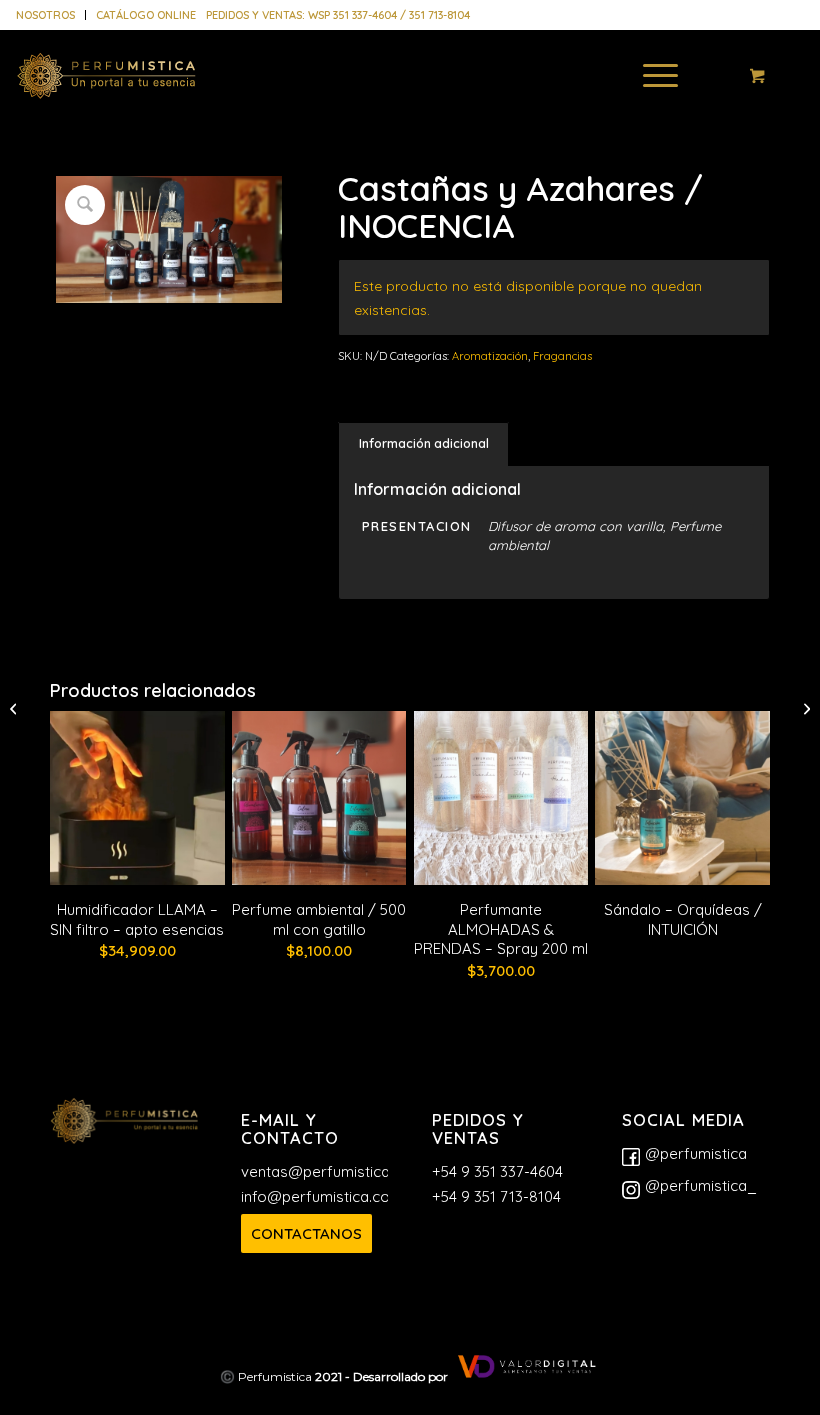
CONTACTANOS (306, 1233)
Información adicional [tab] (424, 443)
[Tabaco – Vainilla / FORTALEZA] (804, 708)
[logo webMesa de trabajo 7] (106, 90)
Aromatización (490, 356)
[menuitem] (51, 15)
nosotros (45, 15)
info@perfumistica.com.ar (331, 1196)
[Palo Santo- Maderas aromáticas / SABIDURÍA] (15, 708)
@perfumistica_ (701, 1185)
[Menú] (650, 75)
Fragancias (562, 356)
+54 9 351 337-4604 (497, 1171)
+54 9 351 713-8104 (496, 1196)
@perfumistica (696, 1153)
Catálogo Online (146, 15)
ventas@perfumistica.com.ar (341, 1171)
